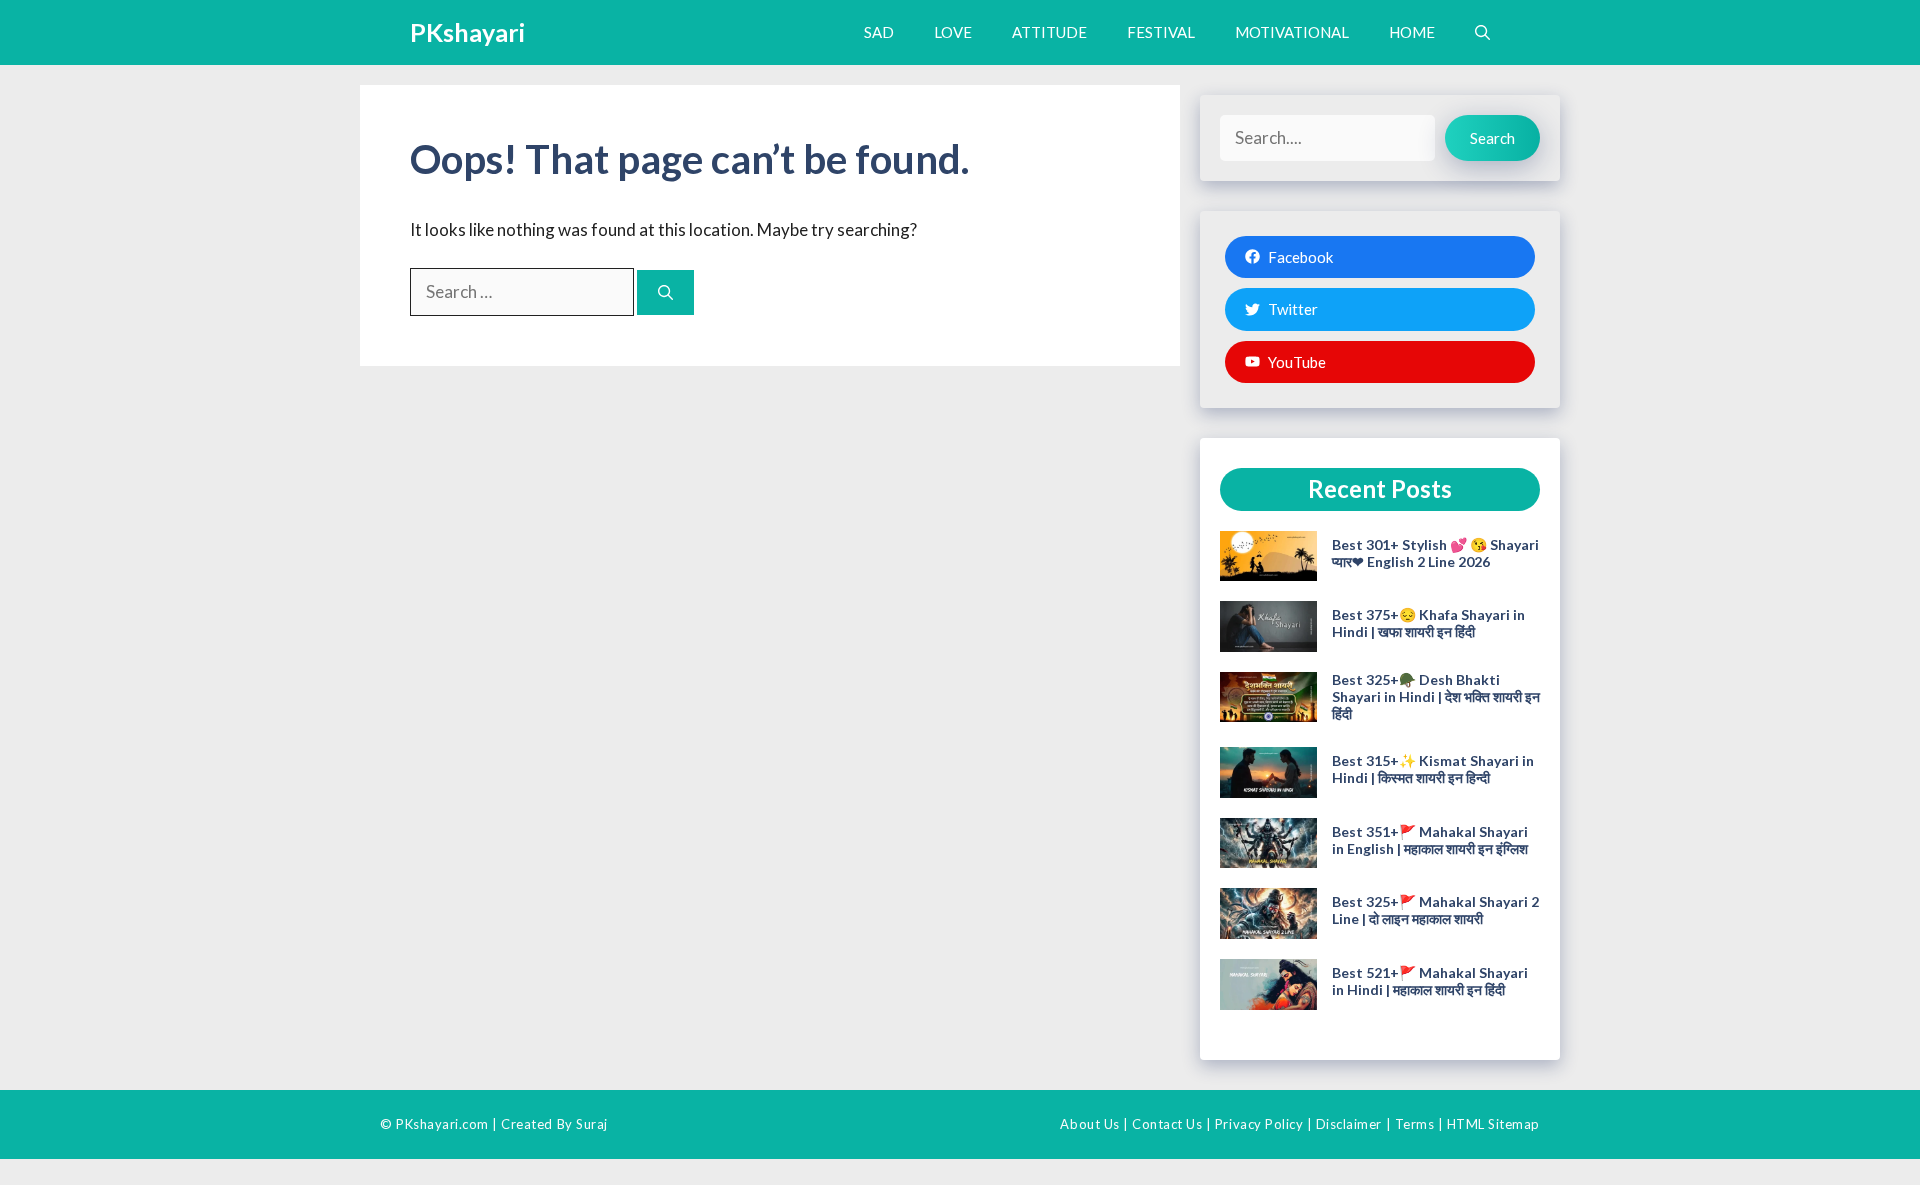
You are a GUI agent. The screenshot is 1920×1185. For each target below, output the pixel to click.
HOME (1412, 32)
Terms (1415, 1124)
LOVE (953, 32)
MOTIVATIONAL (1292, 32)
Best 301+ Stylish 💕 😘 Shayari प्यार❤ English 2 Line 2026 (1435, 553)
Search (1492, 138)
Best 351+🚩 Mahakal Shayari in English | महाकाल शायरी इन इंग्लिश (1430, 840)
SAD (879, 32)
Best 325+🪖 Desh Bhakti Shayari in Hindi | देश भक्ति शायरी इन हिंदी (1436, 696)
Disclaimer (1349, 1124)
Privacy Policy (1259, 1124)
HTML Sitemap (1493, 1124)
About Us (1089, 1124)
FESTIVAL (1161, 32)
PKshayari (467, 32)
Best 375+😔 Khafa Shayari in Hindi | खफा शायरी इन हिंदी (1428, 623)
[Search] (665, 292)
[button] (1482, 32)
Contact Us (1167, 1124)
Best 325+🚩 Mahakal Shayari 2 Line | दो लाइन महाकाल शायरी (1435, 910)
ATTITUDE (1049, 32)
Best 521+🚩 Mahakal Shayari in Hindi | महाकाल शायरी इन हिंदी (1430, 981)
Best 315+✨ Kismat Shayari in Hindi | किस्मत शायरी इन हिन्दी (1433, 769)
